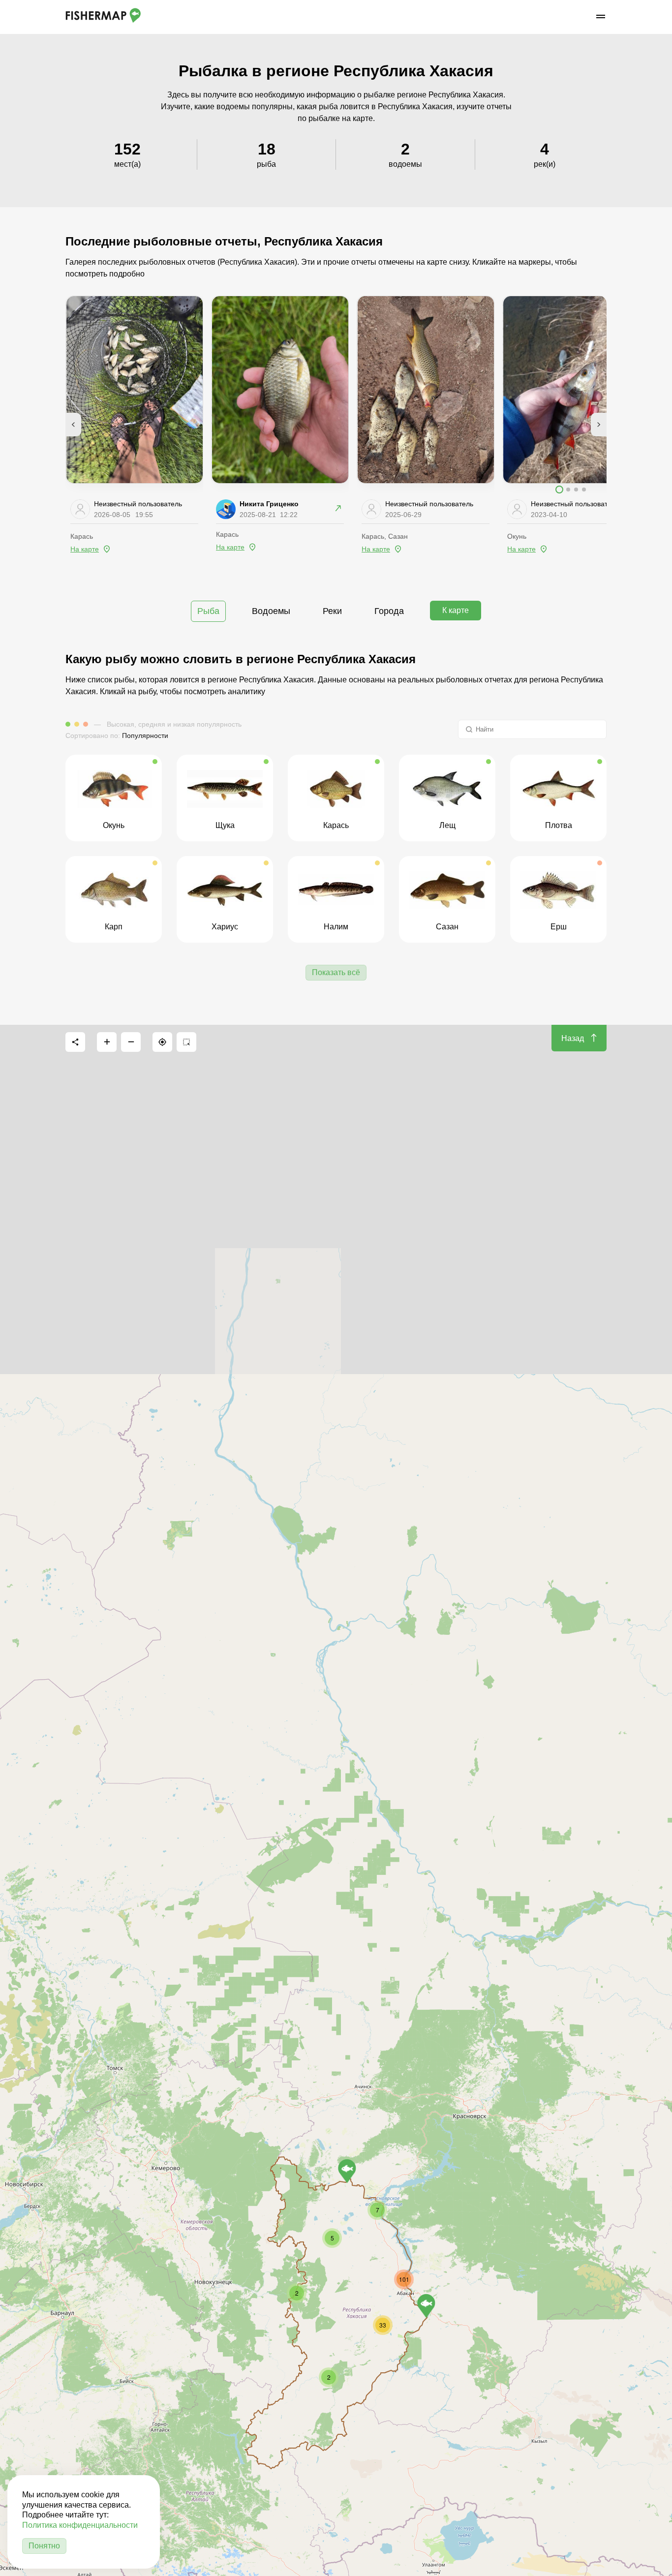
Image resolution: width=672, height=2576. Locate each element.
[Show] (347, 2171)
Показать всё (336, 972)
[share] (75, 1042)
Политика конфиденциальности (80, 2525)
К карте (456, 610)
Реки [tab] (332, 611)
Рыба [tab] (208, 611)
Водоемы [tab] (271, 611)
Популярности (145, 736)
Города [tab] (389, 611)
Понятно (44, 2546)
